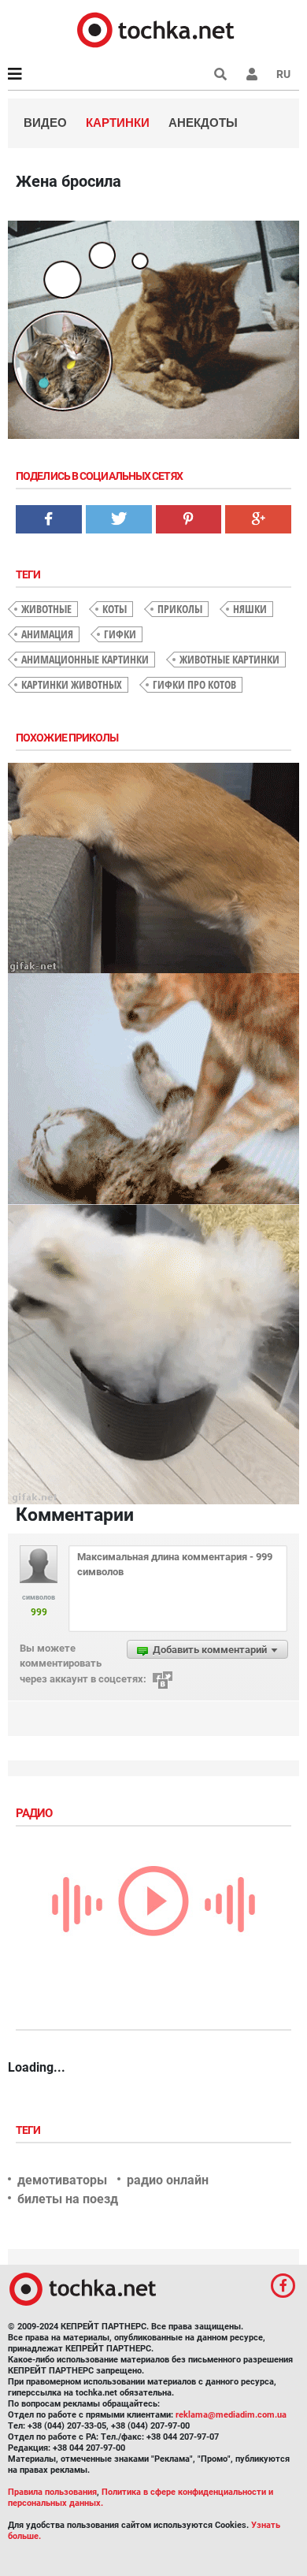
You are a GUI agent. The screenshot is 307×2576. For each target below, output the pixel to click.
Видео (45, 123)
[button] (252, 74)
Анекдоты (203, 123)
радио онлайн (168, 2180)
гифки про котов (194, 684)
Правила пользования (52, 2492)
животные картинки (229, 659)
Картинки (118, 123)
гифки (120, 634)
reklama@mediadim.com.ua (231, 2415)
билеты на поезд (68, 2199)
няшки (250, 609)
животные (46, 609)
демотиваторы (62, 2180)
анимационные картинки (85, 659)
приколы (180, 609)
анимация (47, 634)
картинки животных (72, 684)
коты (115, 609)
